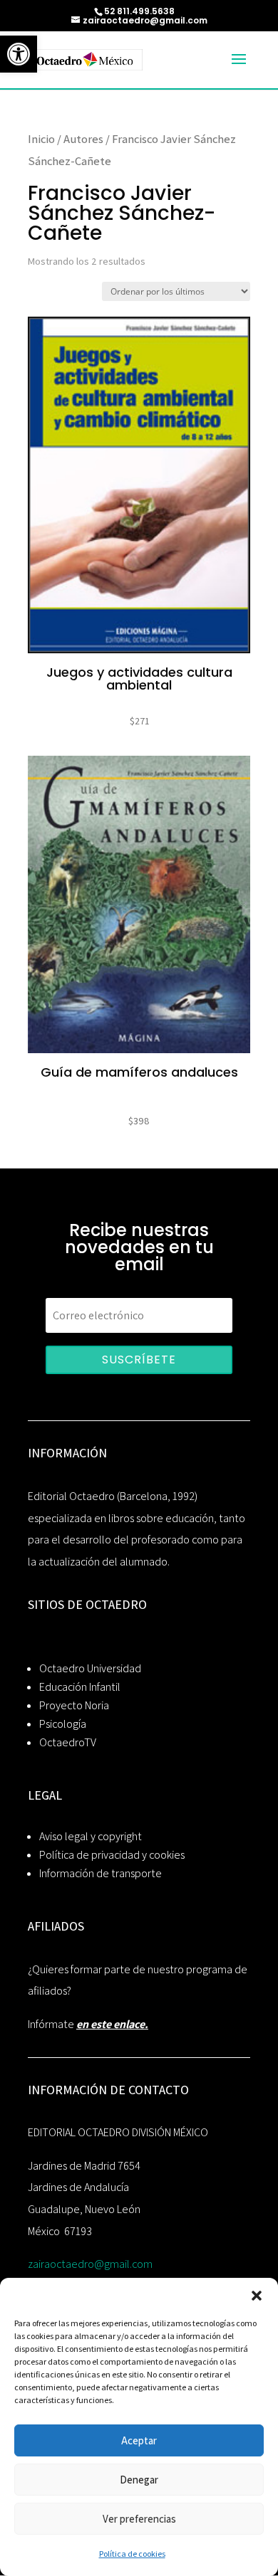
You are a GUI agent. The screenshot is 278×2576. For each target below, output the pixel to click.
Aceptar (139, 2440)
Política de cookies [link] (132, 2554)
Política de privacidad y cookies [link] (112, 1855)
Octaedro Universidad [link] (90, 1668)
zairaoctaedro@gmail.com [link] (90, 2264)
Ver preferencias (139, 2519)
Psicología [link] (63, 1724)
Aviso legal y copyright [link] (91, 1836)
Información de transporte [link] (101, 1873)
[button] (257, 2296)
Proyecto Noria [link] (74, 1705)
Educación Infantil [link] (80, 1687)
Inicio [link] (41, 139)
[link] (19, 54)
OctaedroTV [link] (68, 1742)
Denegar (139, 2480)
